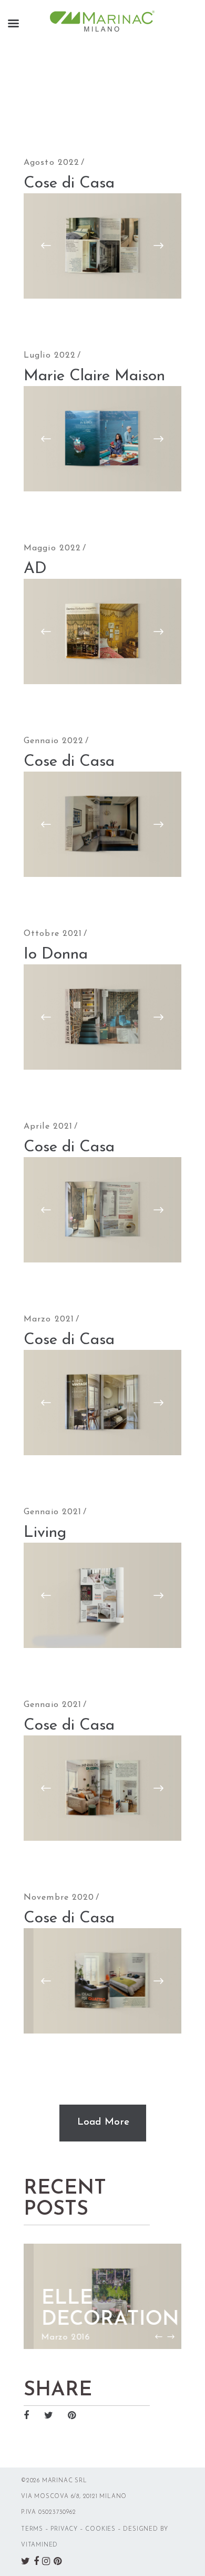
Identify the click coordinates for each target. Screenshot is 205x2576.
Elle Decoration (100, 2309)
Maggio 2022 (52, 548)
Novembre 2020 (59, 1898)
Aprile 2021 (48, 1127)
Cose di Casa (69, 184)
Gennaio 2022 (54, 741)
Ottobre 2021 (53, 934)
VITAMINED (39, 2545)
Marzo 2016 (56, 2337)
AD (35, 569)
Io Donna (56, 955)
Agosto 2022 (52, 163)
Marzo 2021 (49, 1319)
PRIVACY (64, 2529)
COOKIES (100, 2529)
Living (45, 1533)
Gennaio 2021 (53, 1512)
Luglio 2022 (50, 356)
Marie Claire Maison (94, 376)
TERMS (32, 2529)
